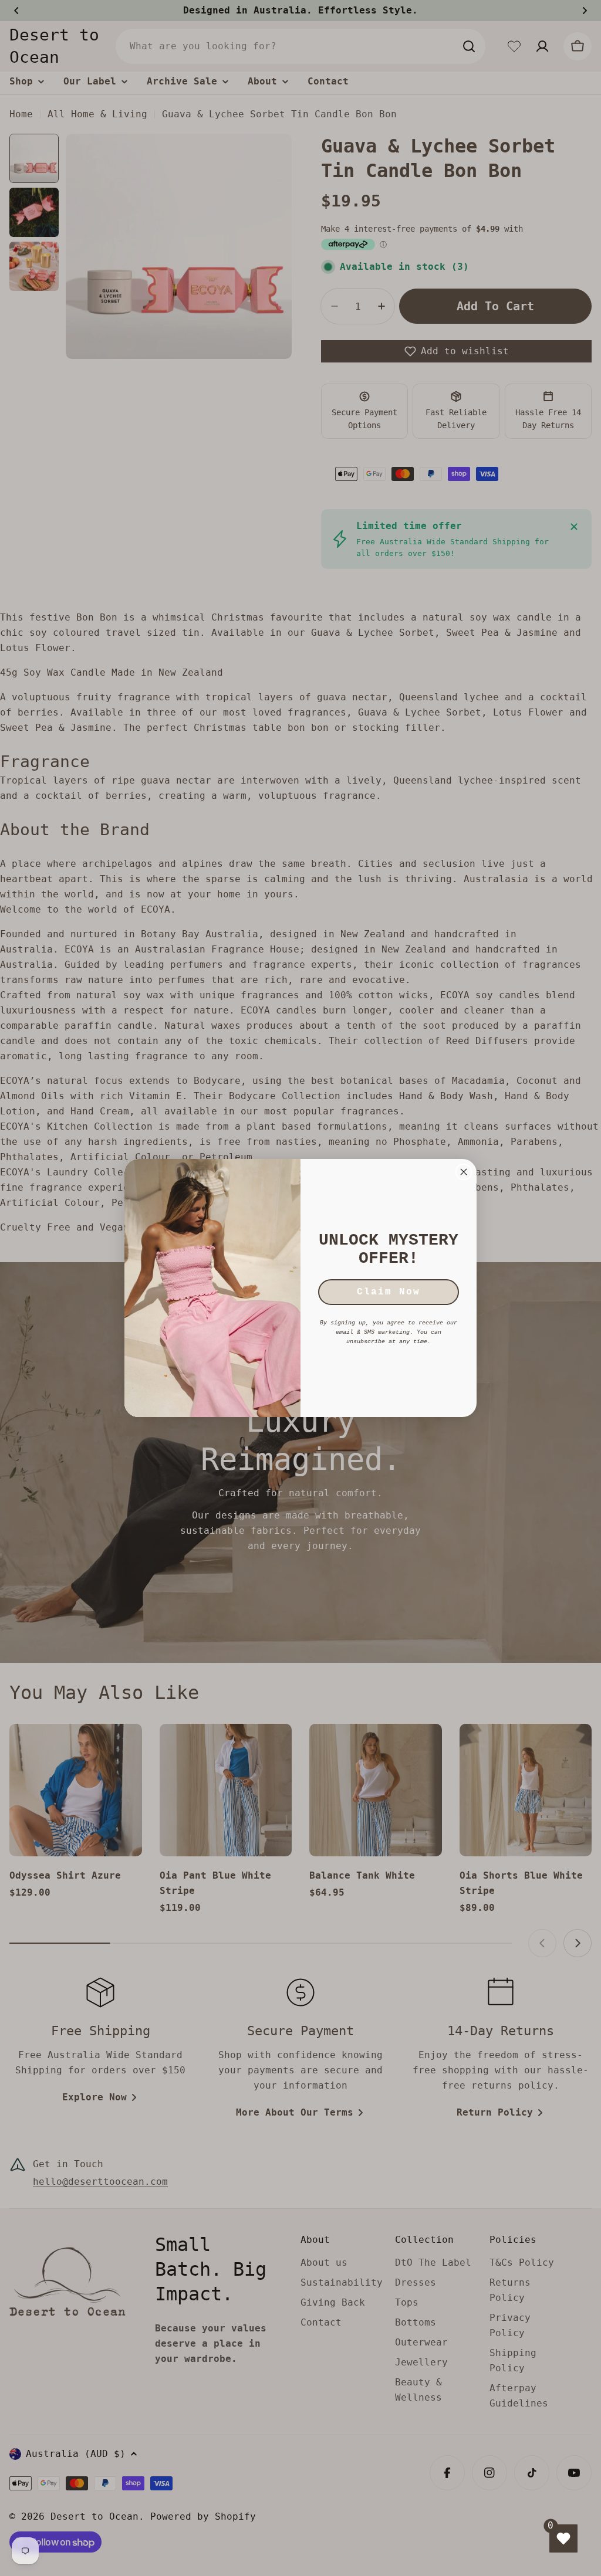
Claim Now (389, 1292)
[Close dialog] (464, 1172)
